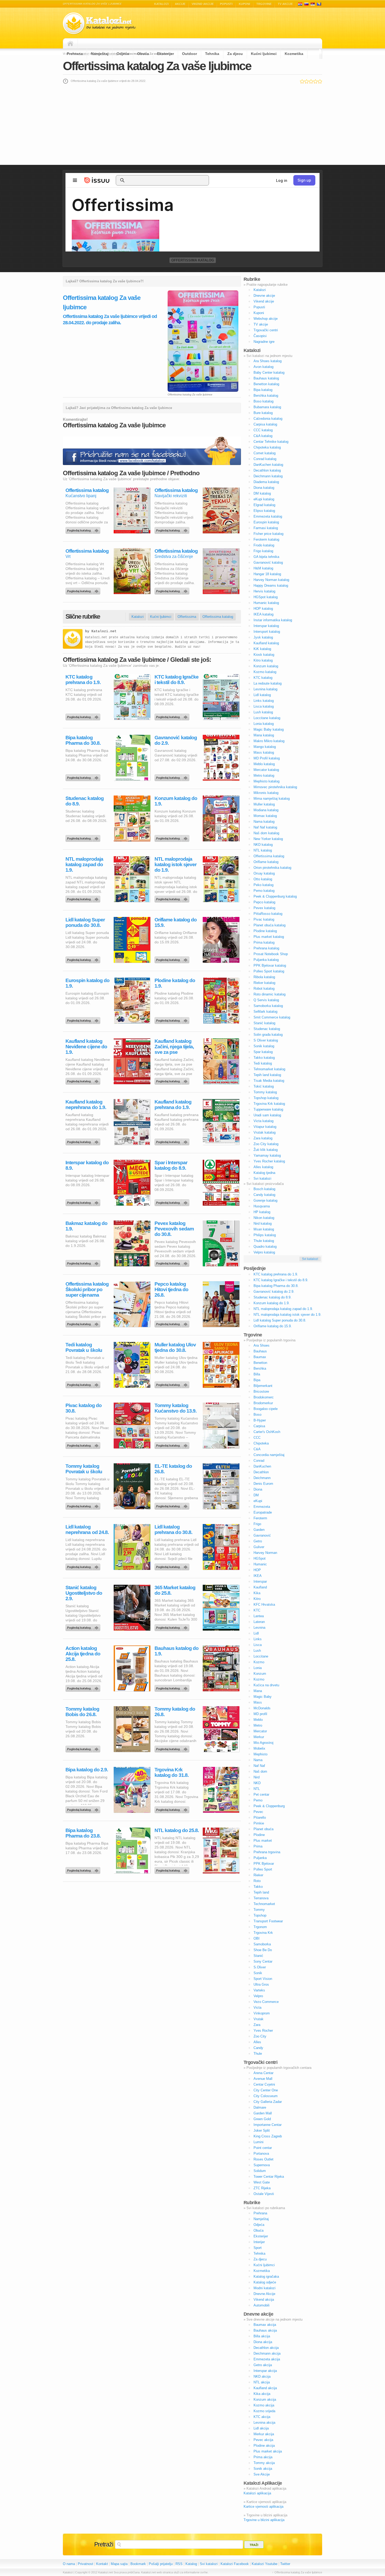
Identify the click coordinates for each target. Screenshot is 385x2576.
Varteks (259, 1990)
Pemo (258, 1800)
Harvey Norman (265, 1553)
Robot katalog (264, 989)
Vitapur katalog (265, 1127)
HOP (257, 1570)
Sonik (258, 1973)
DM (256, 1495)
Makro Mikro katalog (269, 741)
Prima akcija (263, 2457)
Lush (257, 1651)
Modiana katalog (266, 810)
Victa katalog (263, 1121)
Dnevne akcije (264, 296)
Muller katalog (264, 804)
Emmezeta (262, 1507)
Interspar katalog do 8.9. (87, 1165)
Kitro (257, 1599)
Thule (258, 2054)
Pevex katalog (264, 908)
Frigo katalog (263, 551)
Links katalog (264, 701)
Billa (257, 1374)
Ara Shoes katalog (268, 361)
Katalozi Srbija (313, 4)
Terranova (261, 1898)
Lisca (258, 1645)
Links (258, 1639)
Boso (257, 1415)
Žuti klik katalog (266, 1150)
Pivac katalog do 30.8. (84, 1408)
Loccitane (261, 1656)
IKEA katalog (263, 614)
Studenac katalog (267, 1029)
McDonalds (262, 1708)
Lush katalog (263, 712)
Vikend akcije (203, 4)
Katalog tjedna (264, 1173)
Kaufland (260, 1587)
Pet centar (261, 1794)
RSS (179, 2564)
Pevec (258, 1812)
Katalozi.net (104, 631)
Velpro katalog (264, 1252)
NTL (257, 1789)
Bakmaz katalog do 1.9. (86, 1226)
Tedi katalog (263, 1063)
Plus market (263, 1841)
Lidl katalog (262, 695)
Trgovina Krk (263, 1933)
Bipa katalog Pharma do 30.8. (83, 740)
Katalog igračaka (266, 2277)
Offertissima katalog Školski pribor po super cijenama (87, 1289)
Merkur (259, 1737)
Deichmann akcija (267, 2353)
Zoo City (260, 2036)
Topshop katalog (266, 1098)
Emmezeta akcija (267, 2359)
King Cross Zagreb (268, 2136)
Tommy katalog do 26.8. (175, 1712)
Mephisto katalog (266, 781)
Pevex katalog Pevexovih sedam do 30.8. (174, 1229)
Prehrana (75, 54)
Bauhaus (260, 1351)
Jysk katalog (263, 637)
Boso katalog (263, 401)
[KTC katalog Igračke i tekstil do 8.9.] (173, 716)
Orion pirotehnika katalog (272, 868)
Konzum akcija (265, 2399)
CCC (257, 1438)
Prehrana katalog (266, 948)
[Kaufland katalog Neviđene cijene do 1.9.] (84, 1080)
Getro (258, 1541)
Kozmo (259, 1662)
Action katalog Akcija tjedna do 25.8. (83, 1654)
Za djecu (235, 54)
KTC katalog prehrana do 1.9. (83, 680)
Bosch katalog (264, 1189)
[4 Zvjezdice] (315, 81)
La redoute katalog (268, 683)
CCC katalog (263, 430)
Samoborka (262, 1944)
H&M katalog (263, 568)
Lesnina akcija (264, 2423)
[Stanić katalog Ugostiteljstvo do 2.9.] (84, 1626)
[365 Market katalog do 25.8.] (173, 1626)
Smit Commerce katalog (272, 1017)
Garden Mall (263, 2113)
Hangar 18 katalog (267, 574)
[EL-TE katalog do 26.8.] (173, 1505)
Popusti (226, 4)
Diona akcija (263, 2342)
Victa (257, 2007)
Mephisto (260, 1754)
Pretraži (104, 2544)
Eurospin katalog (266, 522)
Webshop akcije (266, 319)
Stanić (258, 1956)
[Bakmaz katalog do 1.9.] (84, 1262)
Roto (257, 1881)
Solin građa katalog (268, 1035)
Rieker (258, 1875)
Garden (259, 1530)
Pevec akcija (263, 2440)
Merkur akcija (264, 2434)
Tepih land (261, 1892)
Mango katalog (265, 747)
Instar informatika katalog (273, 620)
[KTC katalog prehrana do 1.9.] (84, 716)
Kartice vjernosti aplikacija (263, 2507)
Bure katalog (263, 413)
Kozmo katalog (265, 672)
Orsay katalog (264, 873)
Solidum (260, 2171)
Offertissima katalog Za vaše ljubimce (157, 66)
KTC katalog (263, 678)
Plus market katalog (269, 937)
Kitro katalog (263, 660)
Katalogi (306, 4)
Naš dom (260, 1771)
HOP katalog (263, 609)
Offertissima (187, 617)
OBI (257, 1938)
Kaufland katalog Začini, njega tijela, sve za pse (174, 1047)
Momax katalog (265, 816)
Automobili (262, 2305)
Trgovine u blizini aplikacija (264, 2520)
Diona (258, 1489)
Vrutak (258, 2019)
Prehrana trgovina (267, 1852)
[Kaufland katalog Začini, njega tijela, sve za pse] (173, 1080)
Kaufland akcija (265, 2388)
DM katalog (262, 493)
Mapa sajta (119, 2564)
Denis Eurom (263, 1484)
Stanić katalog (264, 1023)
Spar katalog (263, 1052)
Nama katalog (264, 822)
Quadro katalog (265, 1247)
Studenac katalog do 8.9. (85, 801)
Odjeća (123, 54)
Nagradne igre (264, 342)
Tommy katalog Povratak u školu (84, 1469)
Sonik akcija (263, 2469)
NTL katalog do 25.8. (177, 1830)
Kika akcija (262, 2394)
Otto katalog (263, 879)
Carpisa (259, 1426)
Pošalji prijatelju (161, 2564)
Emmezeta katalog (268, 516)
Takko (258, 1887)
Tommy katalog (265, 1092)
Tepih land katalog (267, 1075)
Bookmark (138, 2564)
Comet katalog (265, 453)
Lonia (258, 1668)
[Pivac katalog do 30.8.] (84, 1444)
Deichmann (262, 1478)
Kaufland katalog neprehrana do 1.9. (86, 1105)
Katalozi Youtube (265, 2564)
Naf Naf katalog (265, 827)
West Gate (262, 2182)
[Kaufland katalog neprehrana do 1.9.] (84, 1141)
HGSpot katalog (266, 597)
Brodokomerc (264, 1397)
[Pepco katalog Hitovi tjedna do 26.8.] (173, 1323)
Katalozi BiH (319, 4)
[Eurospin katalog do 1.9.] (84, 1019)
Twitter (285, 2564)
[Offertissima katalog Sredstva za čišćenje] (173, 590)
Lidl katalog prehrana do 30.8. (173, 1530)
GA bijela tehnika (266, 557)
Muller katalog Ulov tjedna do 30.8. (175, 1347)
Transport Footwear (268, 1921)
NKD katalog (263, 845)
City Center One (266, 2090)
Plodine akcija (264, 2446)
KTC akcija (262, 2417)
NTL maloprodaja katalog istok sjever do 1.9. (175, 864)
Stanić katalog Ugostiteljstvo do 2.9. (84, 1593)
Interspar (260, 1581)
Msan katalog (264, 1229)
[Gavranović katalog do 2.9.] (173, 776)
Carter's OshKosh (267, 1432)
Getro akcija (263, 2365)
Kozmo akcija (264, 2405)
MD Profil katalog (267, 758)
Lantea (259, 1616)
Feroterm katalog (266, 539)
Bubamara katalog (267, 407)
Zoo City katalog (266, 1144)
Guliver (259, 1547)
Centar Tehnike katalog (271, 442)
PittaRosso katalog (268, 914)
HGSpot (260, 1558)
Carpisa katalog (265, 424)
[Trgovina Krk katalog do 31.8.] (173, 1808)
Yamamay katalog (267, 1155)
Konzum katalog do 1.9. (176, 801)
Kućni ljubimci (264, 54)
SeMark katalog (265, 1012)
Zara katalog (263, 1138)
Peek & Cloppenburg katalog (275, 896)
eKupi (258, 1501)
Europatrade (263, 1512)
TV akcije (285, 4)
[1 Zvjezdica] (302, 81)
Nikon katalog (264, 1218)
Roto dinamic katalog (269, 994)
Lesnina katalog (265, 689)
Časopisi (260, 336)
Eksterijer (166, 54)
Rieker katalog (264, 983)
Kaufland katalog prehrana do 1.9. (173, 1105)
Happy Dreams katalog (271, 586)
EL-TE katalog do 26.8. (173, 1469)
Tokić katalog (264, 1086)
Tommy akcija (264, 2463)
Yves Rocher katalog (269, 1161)
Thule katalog (264, 1241)
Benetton (260, 1363)
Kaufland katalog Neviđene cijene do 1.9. (86, 1047)
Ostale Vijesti (264, 2194)
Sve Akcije (262, 2474)
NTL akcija (262, 2382)
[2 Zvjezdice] (307, 81)
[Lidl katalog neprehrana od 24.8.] (84, 1566)
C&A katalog (263, 436)
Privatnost (86, 2564)
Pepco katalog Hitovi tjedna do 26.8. (171, 1289)
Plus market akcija (268, 2451)
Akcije (180, 4)
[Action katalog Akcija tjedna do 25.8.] (84, 1687)
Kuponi (244, 4)
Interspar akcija (265, 2371)
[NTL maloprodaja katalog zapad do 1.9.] (84, 898)
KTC (257, 1610)
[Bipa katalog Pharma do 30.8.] (84, 776)
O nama (69, 2564)
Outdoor (189, 54)
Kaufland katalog (266, 643)
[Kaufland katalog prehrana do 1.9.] (173, 1141)
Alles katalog (263, 1167)
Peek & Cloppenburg (269, 1806)
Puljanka (260, 1858)
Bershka (260, 1368)
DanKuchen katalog (268, 465)
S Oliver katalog (266, 1040)
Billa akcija (262, 2336)
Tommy (259, 1910)
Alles (257, 2042)
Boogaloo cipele (266, 1409)
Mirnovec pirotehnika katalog (275, 787)
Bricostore (261, 1391)
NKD (257, 1783)
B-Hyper (260, 1420)
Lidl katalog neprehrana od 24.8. (87, 1530)
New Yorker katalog (268, 839)
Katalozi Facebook (235, 2564)
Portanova (261, 2154)
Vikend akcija (264, 2300)
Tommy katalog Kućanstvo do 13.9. (175, 1408)
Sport (258, 2248)
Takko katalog (264, 1058)
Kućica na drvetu (266, 1685)
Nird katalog (263, 1223)
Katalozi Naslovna (72, 43)
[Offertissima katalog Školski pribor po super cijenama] (84, 1323)
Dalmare (260, 2107)
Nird (257, 1777)
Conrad (259, 1461)
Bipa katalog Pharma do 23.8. (83, 1833)
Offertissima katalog (193, 260)
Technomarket (264, 1904)
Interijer (259, 2242)
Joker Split (262, 2130)
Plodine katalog (265, 931)
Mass (258, 1702)
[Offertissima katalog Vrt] (84, 590)
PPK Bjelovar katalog (270, 965)
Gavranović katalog (268, 562)
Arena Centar (263, 2073)
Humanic (260, 1564)
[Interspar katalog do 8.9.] (84, 1201)
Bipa (257, 1380)
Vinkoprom (262, 2013)
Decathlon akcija (266, 2348)
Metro (258, 1725)
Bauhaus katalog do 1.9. (177, 1651)
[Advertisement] (192, 124)
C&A (257, 1449)
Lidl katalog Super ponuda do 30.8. (85, 922)
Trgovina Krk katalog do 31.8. (172, 1772)
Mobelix (259, 1748)
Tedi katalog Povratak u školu (84, 1347)
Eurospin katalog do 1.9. (87, 983)
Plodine (259, 1835)
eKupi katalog (264, 499)
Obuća (143, 54)
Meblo (258, 1720)
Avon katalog (263, 367)
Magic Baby (263, 1697)
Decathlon (261, 1472)
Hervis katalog (264, 591)
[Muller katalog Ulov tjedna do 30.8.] (173, 1384)
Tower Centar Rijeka (269, 2177)
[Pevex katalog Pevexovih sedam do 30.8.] (173, 1262)
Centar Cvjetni (264, 2084)
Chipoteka (261, 1443)
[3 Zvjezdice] (311, 81)
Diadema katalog (266, 482)
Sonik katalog (264, 1046)
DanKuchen (262, 1466)
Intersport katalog (267, 632)
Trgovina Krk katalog (269, 1104)
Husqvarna (262, 1206)
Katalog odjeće (265, 2282)
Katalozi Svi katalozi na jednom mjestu (99, 23)
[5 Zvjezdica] (320, 81)
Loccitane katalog (267, 718)
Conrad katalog (265, 459)
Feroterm (260, 1518)
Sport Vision (263, 1979)
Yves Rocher (263, 2031)
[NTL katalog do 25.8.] (173, 1869)
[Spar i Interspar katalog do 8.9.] (173, 1201)
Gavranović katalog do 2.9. (176, 740)
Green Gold (262, 2119)
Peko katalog (263, 885)
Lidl (256, 1633)
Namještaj (100, 54)
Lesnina (259, 1628)
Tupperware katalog (268, 1109)
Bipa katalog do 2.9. (87, 1770)
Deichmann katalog (268, 476)
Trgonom (260, 1927)
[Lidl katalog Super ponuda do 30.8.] (84, 959)
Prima (258, 1846)
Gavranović (262, 1535)
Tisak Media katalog (269, 1081)
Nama (258, 1760)
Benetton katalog (266, 384)
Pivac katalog (264, 919)
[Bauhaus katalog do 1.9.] (173, 1687)
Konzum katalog (266, 666)
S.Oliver (260, 1967)
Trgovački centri (266, 330)
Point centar (263, 2148)
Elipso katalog (264, 511)
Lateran (259, 1622)
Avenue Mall (263, 2079)
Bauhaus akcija (265, 2330)
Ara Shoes (262, 1345)
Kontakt (102, 2564)
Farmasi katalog (266, 528)
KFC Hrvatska (264, 1605)
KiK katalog (262, 649)
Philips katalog (265, 1235)
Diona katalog (264, 488)
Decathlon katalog (267, 470)
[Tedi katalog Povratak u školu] (84, 1384)
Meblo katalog (264, 764)
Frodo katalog (264, 545)
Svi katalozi (262, 1178)
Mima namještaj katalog (272, 799)
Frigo (257, 1524)
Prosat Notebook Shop (271, 954)
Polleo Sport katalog (269, 971)
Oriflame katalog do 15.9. (176, 922)
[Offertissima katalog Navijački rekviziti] (173, 529)
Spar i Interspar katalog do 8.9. (171, 1165)
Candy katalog (264, 1195)
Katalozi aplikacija (257, 2493)
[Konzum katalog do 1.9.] (173, 837)
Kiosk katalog (264, 655)
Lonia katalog (264, 724)
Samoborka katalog (268, 1006)
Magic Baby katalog (269, 729)
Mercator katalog (266, 770)
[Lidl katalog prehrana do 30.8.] (173, 1566)
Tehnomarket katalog (269, 1069)
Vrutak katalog (265, 1132)
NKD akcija (262, 2376)
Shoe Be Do (263, 1950)
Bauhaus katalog (266, 378)
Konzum (260, 1674)
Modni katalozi (265, 2288)
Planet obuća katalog (269, 925)
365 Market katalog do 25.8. (175, 1590)
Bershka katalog (266, 396)
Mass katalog (264, 752)
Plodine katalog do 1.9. (175, 983)
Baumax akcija (265, 2325)
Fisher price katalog (268, 534)
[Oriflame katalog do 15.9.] (173, 959)
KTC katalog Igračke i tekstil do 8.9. (177, 680)
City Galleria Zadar (268, 2102)
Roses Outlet (263, 2159)
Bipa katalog (263, 390)
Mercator (260, 1731)
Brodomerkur (263, 1403)
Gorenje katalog (265, 1200)
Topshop (260, 1915)
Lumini (258, 2142)
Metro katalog (264, 775)
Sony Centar (263, 1961)
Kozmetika (294, 54)
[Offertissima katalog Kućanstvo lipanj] (84, 529)
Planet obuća (263, 1829)
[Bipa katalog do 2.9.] (84, 1808)
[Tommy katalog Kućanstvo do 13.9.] (173, 1444)
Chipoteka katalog (267, 447)
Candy (258, 2048)
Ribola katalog (264, 977)
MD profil (260, 1714)
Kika (257, 1593)
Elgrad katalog (264, 505)
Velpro (258, 1996)
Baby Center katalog (269, 373)
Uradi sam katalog (267, 1115)
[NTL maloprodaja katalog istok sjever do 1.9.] (173, 898)
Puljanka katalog (266, 960)
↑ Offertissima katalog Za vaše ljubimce (297, 2572)
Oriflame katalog (266, 862)
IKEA (258, 1576)
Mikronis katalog (266, 793)
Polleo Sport (263, 1869)
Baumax (260, 1357)
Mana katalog (264, 735)
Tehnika (212, 54)
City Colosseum (266, 2096)
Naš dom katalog (266, 833)
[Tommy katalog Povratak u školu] (84, 1505)
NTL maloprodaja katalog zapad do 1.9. (84, 864)
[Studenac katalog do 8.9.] (84, 837)
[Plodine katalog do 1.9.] (173, 1019)
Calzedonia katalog (268, 419)
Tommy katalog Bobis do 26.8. (82, 1712)
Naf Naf (259, 1766)
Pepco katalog (264, 902)
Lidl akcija (261, 2428)
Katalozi (161, 4)
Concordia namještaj (269, 1455)
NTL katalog (263, 850)
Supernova (262, 2165)
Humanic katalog (266, 603)
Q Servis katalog (266, 1000)
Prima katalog (264, 942)
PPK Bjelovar (264, 1864)
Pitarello (260, 1818)
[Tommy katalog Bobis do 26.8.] (84, 1748)
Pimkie (259, 1823)
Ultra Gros (261, 1984)
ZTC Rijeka (262, 2188)
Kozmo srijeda (264, 2411)
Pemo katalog (264, 891)
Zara (257, 2025)
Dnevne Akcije (264, 2294)
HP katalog (262, 1212)
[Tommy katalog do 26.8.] (173, 1748)
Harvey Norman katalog (271, 580)
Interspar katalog (266, 626)
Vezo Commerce (266, 2002)
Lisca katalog (264, 706)
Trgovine (264, 4)
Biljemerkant (263, 1386)
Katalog (191, 2564)
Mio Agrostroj (263, 1743)
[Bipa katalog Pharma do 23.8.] (84, 1869)
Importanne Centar (268, 2125)
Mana (258, 1691)
